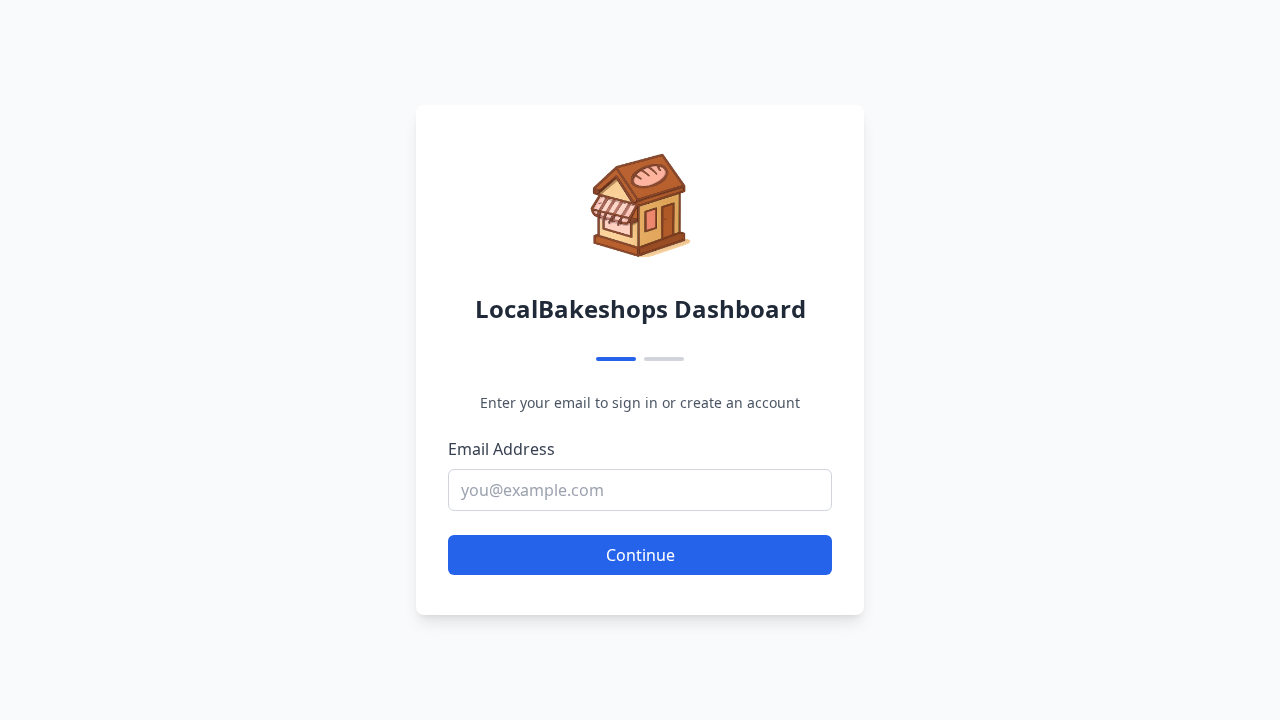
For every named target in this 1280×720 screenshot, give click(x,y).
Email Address (501, 449)
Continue (640, 555)
